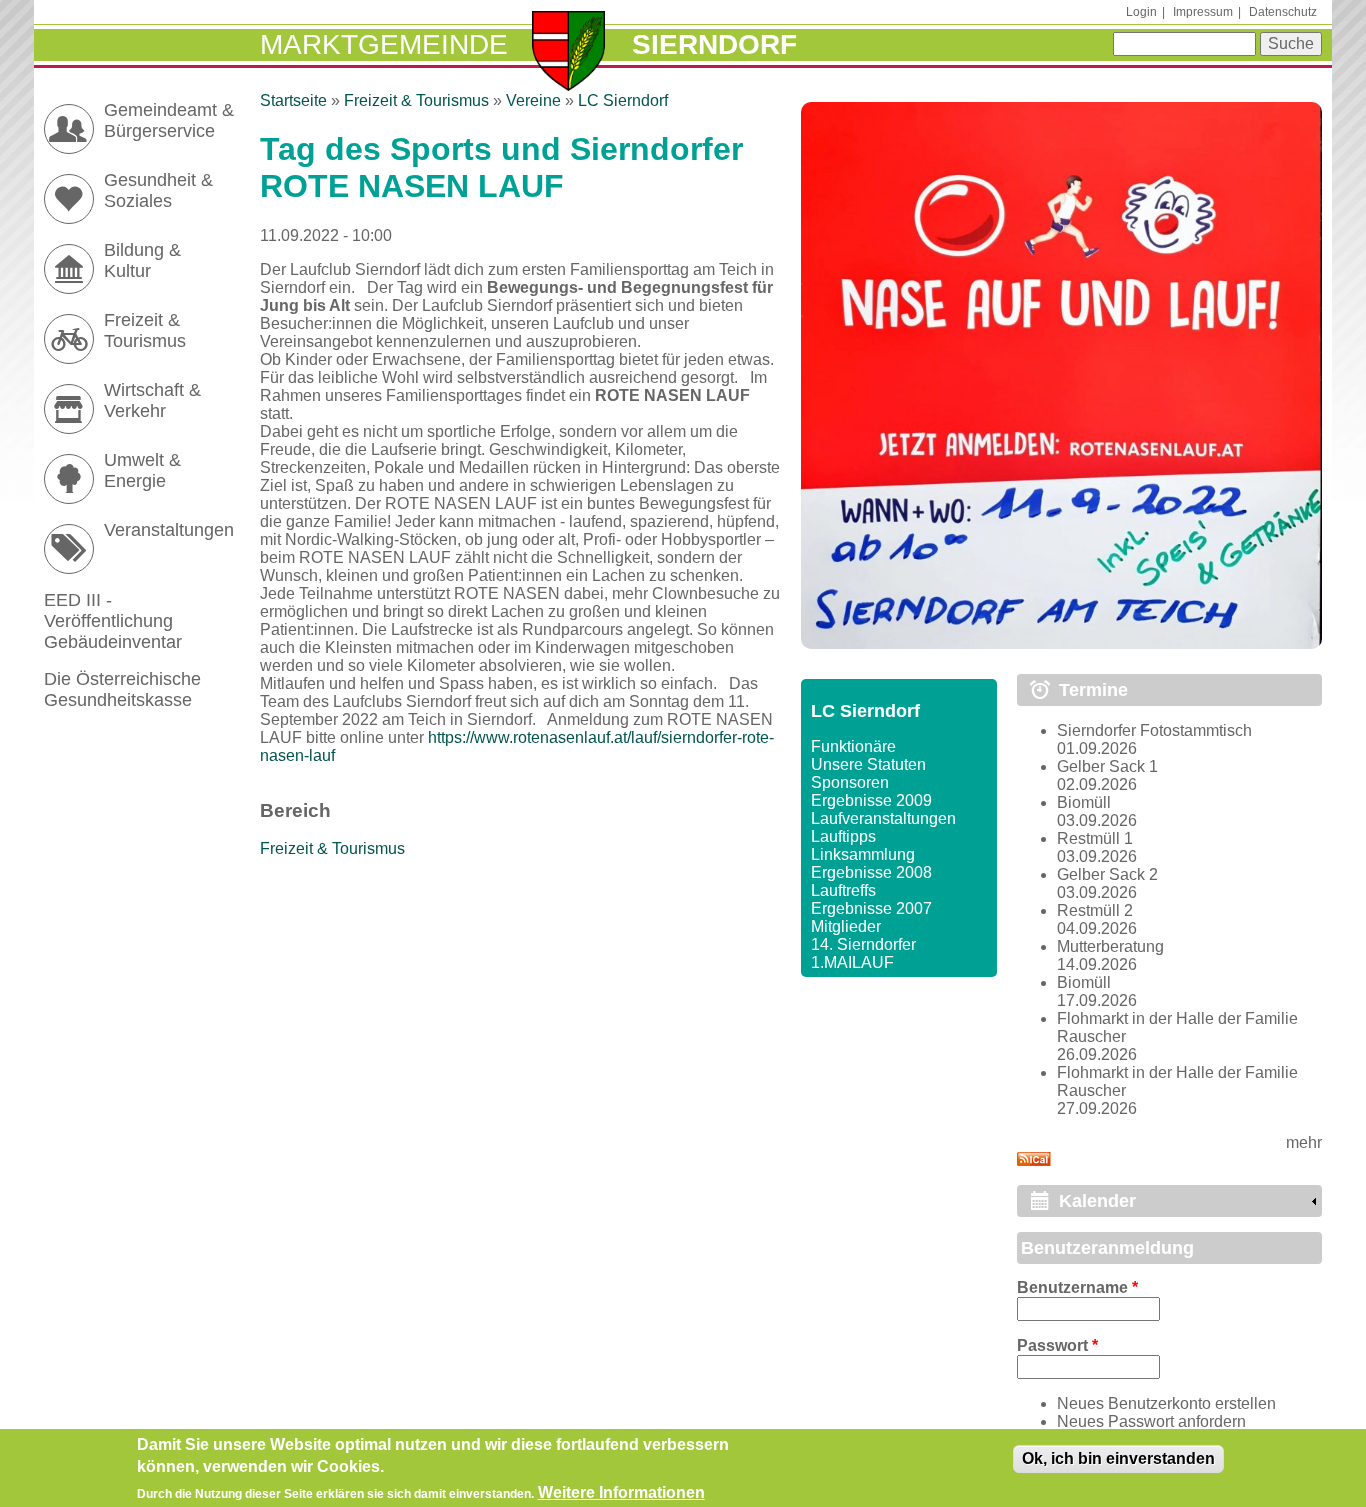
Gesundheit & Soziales (158, 190)
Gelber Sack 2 (1107, 874)
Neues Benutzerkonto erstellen (1166, 1403)
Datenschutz (1283, 12)
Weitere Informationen (621, 1492)
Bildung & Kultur (142, 260)
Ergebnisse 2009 (871, 800)
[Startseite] (568, 53)
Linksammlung (863, 854)
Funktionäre (853, 746)
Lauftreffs (843, 890)
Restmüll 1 (1095, 838)
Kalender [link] (1097, 1201)
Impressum (1203, 12)
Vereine (533, 100)
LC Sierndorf (623, 100)
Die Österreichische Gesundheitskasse (122, 689)
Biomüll (1084, 802)
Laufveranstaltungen (883, 818)
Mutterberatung (1110, 946)
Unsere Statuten (868, 764)
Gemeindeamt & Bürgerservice (169, 120)
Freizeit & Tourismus (416, 100)
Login (1141, 12)
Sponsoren (850, 782)
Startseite (293, 100)
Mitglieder (846, 926)
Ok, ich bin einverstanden (1118, 1458)
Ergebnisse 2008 (871, 872)
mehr (1304, 1142)
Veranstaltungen (169, 530)
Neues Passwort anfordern (1151, 1421)
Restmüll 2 (1095, 910)
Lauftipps (843, 836)
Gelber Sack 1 (1107, 766)
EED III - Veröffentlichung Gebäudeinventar (113, 621)
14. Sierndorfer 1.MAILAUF (863, 953)
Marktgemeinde (384, 44)
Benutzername (1077, 1287)
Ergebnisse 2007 (871, 908)
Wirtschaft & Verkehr (152, 400)
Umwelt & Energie (142, 470)
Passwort (1057, 1345)
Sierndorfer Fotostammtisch (1154, 730)
